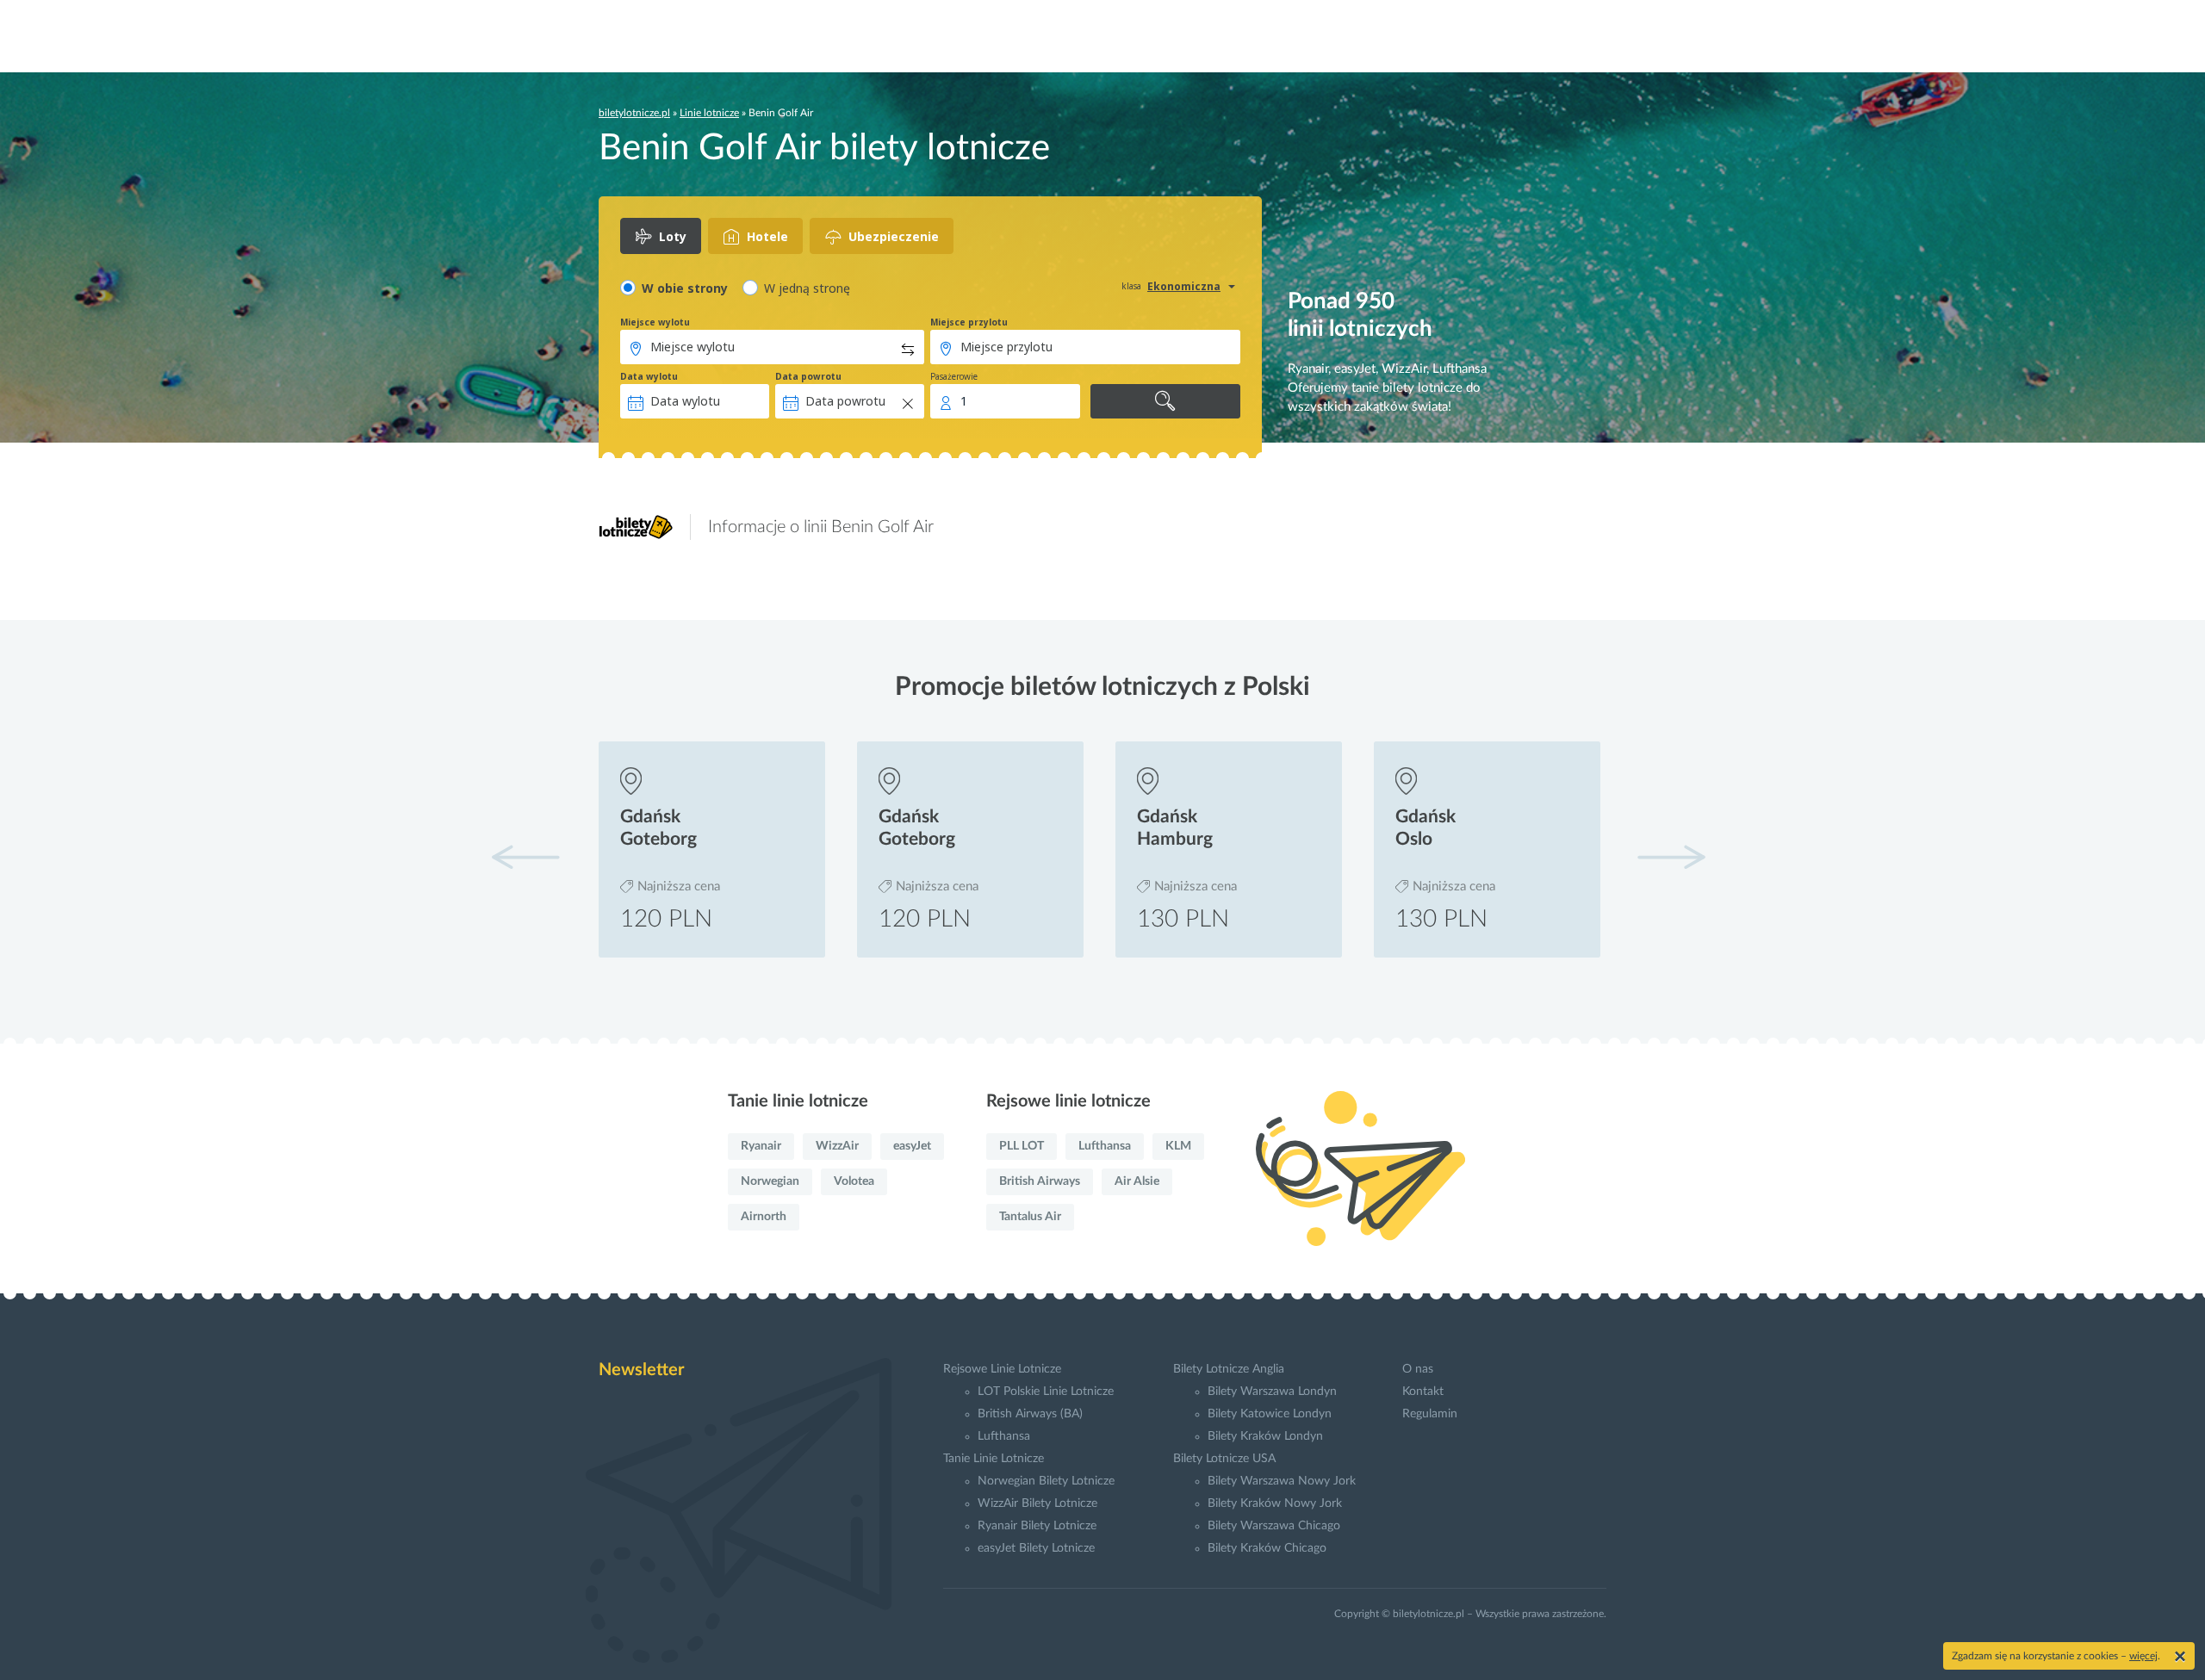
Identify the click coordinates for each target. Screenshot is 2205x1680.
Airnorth (764, 1217)
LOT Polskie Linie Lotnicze (1046, 1392)
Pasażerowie (954, 376)
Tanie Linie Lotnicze (994, 1459)
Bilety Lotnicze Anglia (1229, 1369)
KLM (1178, 1146)
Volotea (854, 1181)
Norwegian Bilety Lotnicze (1046, 1481)
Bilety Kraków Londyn (1265, 1436)
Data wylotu (649, 376)
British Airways (1040, 1181)
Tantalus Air (1030, 1217)
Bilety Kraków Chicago (1267, 1548)
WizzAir (837, 1146)
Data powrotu (808, 376)
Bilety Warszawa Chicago (1274, 1526)
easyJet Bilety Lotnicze (1036, 1548)
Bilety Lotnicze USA (1224, 1459)
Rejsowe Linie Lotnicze (1002, 1369)
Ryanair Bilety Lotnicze (1037, 1526)
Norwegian (770, 1181)
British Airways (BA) (1030, 1414)
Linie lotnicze (709, 113)
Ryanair (761, 1146)
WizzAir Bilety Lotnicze (1037, 1503)
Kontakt (1423, 1392)
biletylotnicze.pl (634, 113)
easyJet (912, 1146)
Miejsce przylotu (969, 322)
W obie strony (685, 288)
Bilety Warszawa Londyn (1272, 1392)
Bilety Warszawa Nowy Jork (1282, 1481)
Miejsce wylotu (655, 322)
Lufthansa (1105, 1146)
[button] (1671, 857)
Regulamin (1430, 1414)
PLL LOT (1022, 1146)
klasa (1131, 286)
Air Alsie (1137, 1181)
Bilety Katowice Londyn (1270, 1414)
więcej (2143, 1656)
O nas (1418, 1369)
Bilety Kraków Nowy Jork (1275, 1503)
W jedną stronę (807, 288)
